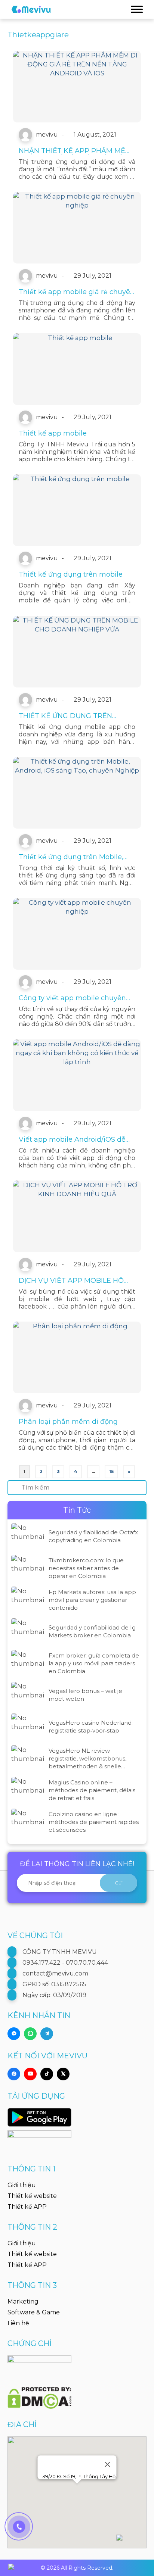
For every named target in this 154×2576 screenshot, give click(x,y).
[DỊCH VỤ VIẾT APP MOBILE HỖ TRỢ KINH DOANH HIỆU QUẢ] (77, 1216)
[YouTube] (30, 2074)
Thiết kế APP (27, 2207)
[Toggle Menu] (137, 9)
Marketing (23, 2301)
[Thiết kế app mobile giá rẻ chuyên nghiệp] (77, 228)
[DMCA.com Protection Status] (39, 2393)
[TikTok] (47, 2074)
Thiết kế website (32, 2196)
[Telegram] (47, 2034)
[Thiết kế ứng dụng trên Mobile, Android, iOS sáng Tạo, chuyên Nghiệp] (77, 793)
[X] (63, 2074)
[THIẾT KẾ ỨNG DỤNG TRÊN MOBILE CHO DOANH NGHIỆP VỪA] (77, 652)
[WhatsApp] (30, 2034)
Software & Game (34, 2312)
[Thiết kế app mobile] (77, 369)
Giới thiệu (22, 2185)
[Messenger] (14, 2034)
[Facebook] (14, 2074)
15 (111, 1471)
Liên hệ (18, 2323)
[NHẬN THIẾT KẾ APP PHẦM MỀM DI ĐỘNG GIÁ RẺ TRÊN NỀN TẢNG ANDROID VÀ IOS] (77, 87)
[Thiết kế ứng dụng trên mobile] (77, 510)
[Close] (108, 2464)
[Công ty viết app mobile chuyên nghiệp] (77, 934)
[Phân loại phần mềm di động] (77, 1357)
